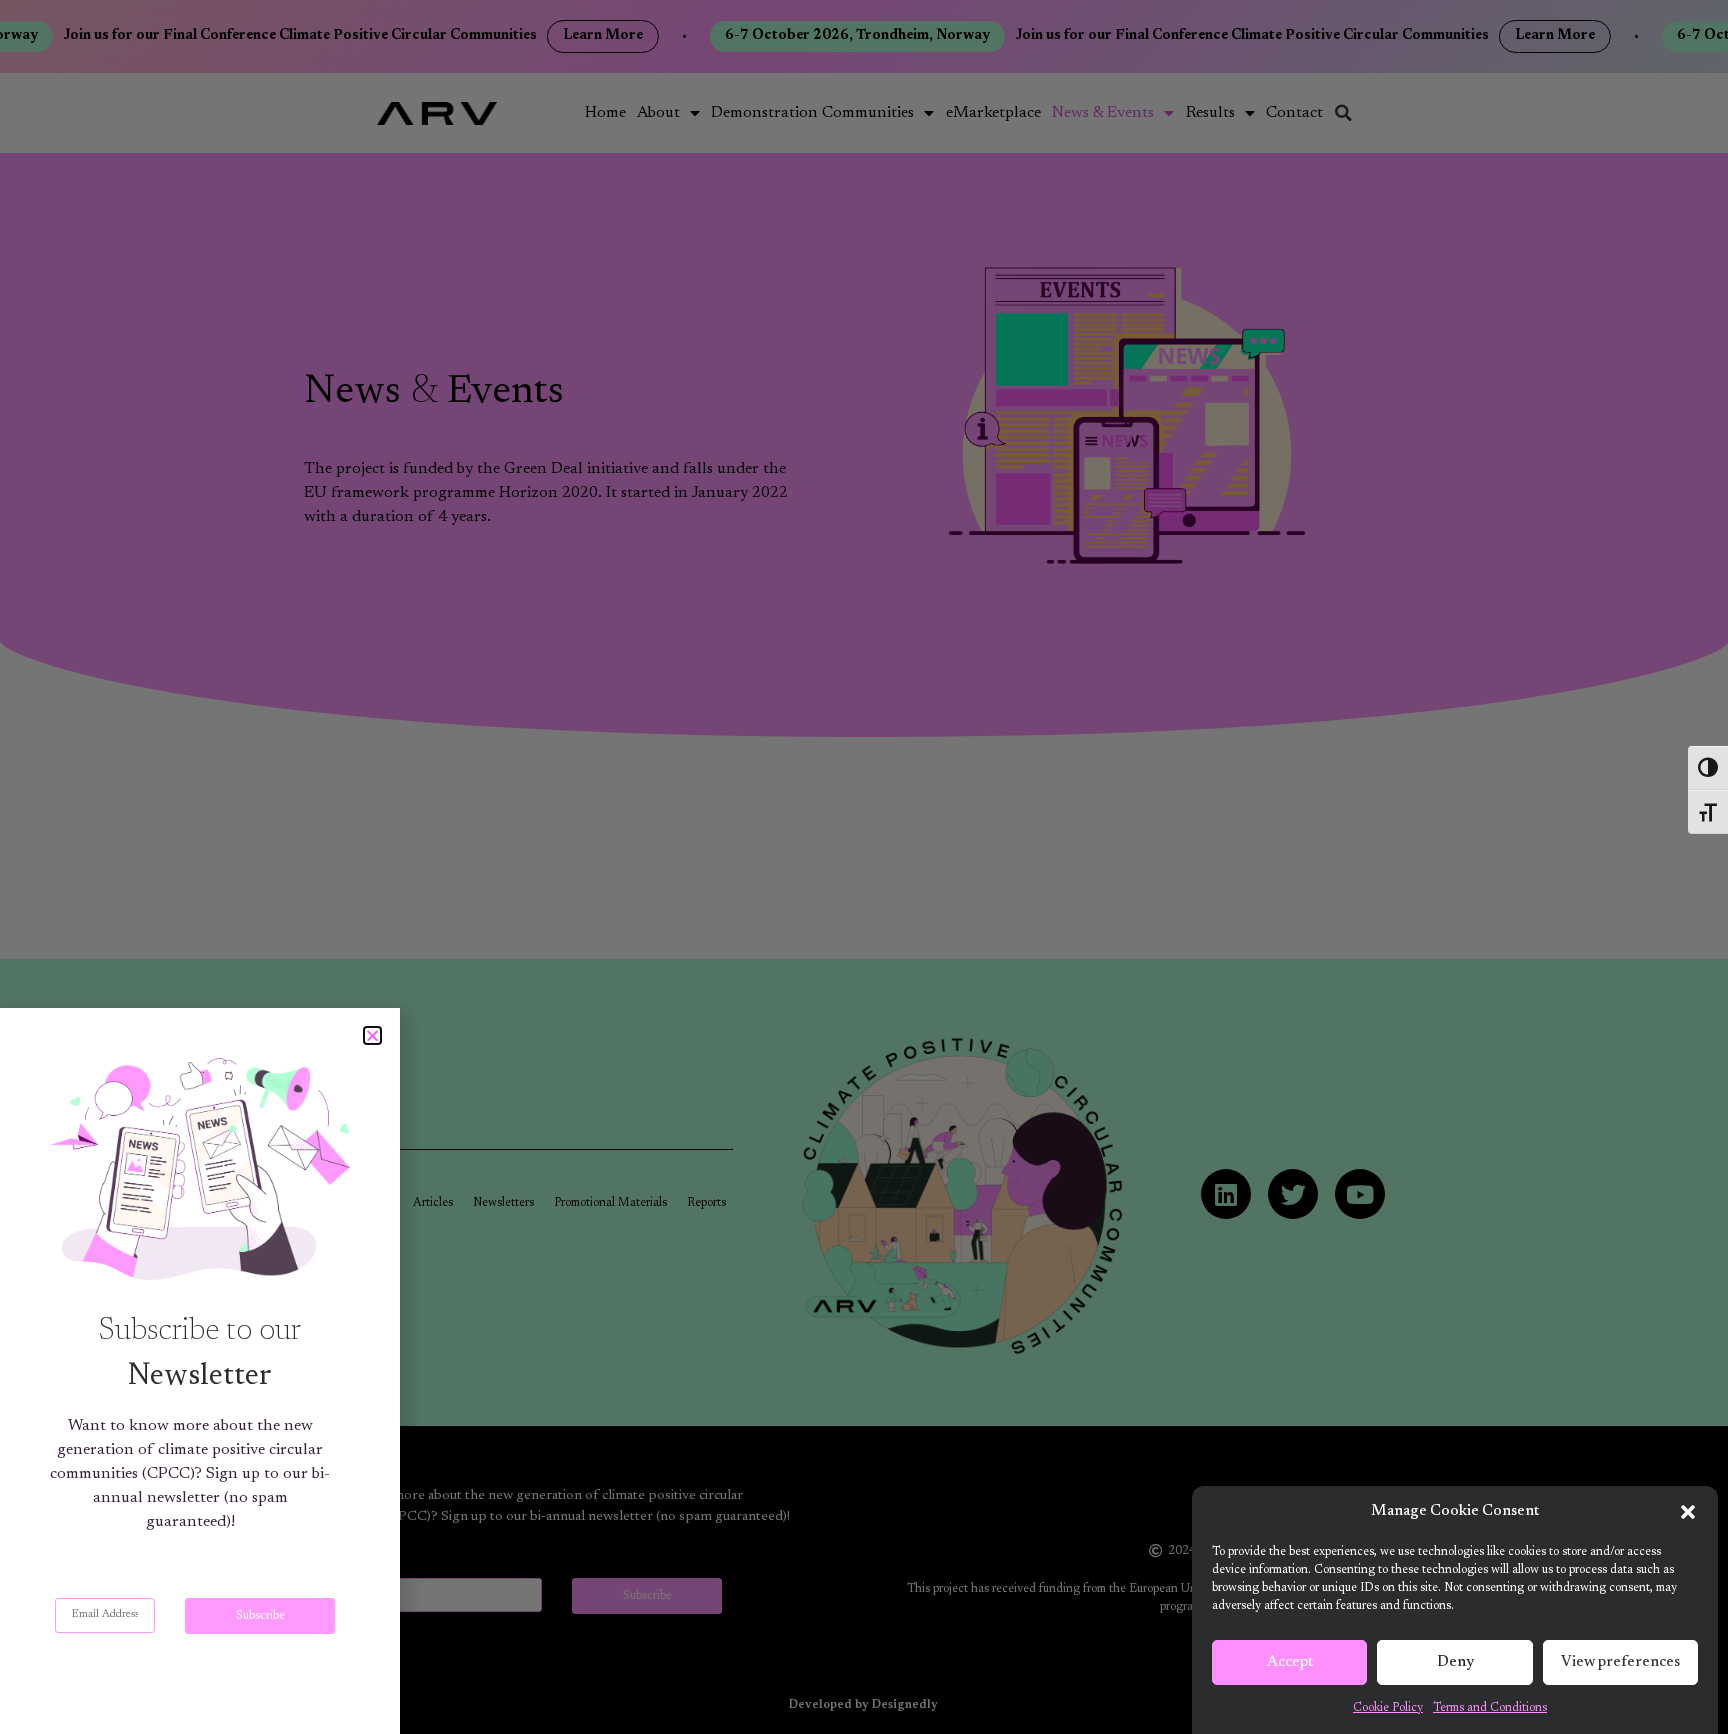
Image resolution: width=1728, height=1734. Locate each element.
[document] (864, 867)
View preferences (1620, 1662)
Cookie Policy (1388, 1708)
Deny (1455, 1662)
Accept (1290, 1662)
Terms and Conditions (1490, 1708)
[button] (1688, 1512)
